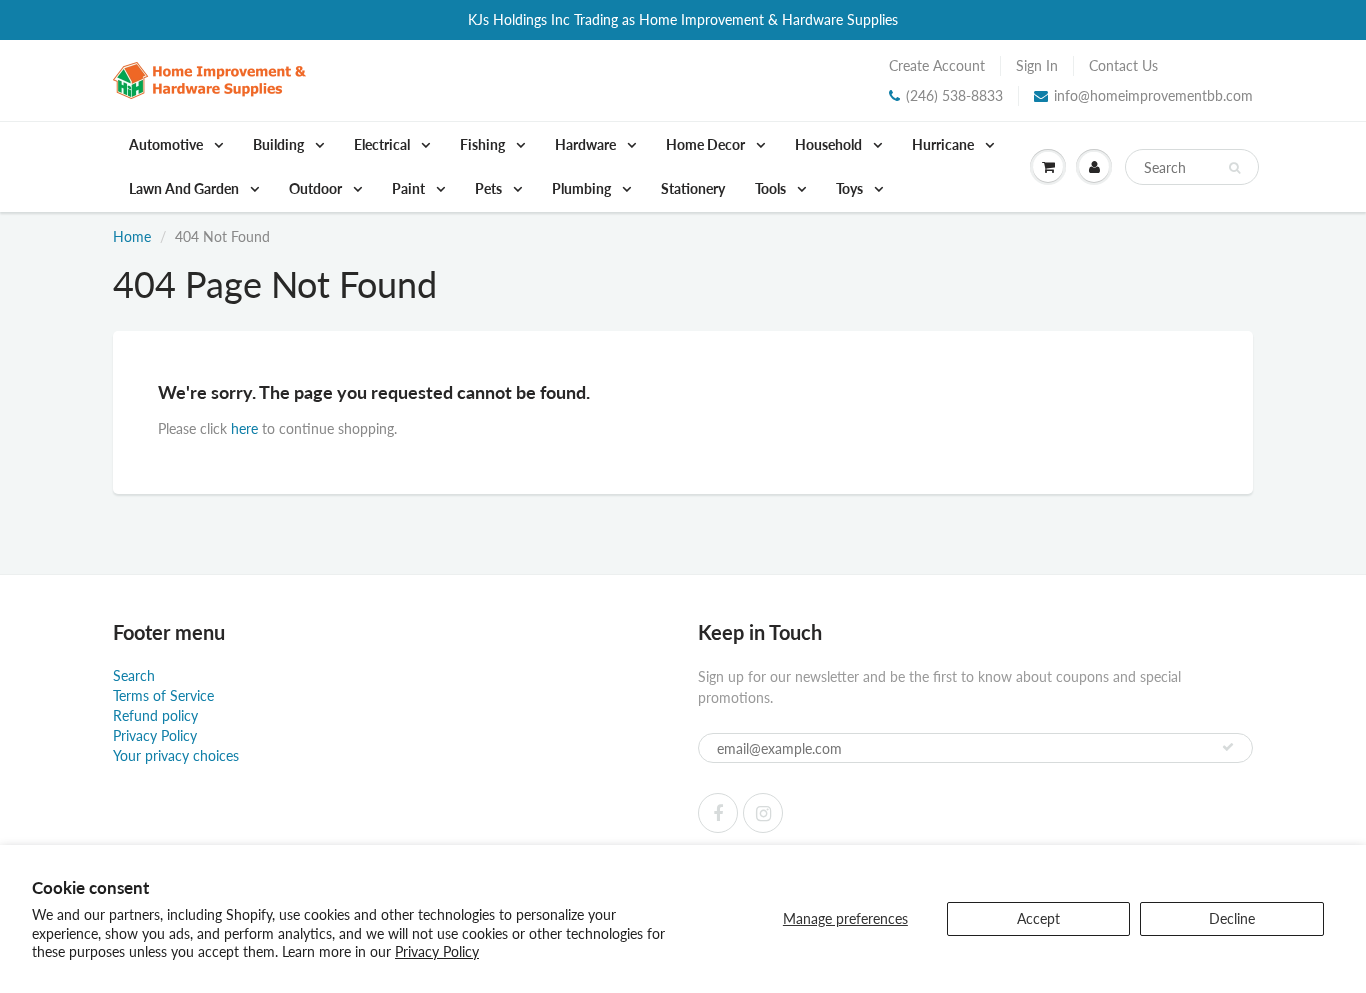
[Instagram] (763, 813)
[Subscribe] (1228, 747)
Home (132, 236)
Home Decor (707, 144)
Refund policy (155, 715)
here (244, 428)
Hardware (587, 144)
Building (280, 144)
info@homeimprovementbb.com (1153, 95)
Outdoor (317, 188)
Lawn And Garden (185, 188)
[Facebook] (718, 813)
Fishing (484, 144)
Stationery (693, 188)
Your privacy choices (176, 755)
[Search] (1234, 168)
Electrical (383, 144)
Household (830, 144)
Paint (410, 188)
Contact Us (1123, 65)
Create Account (937, 65)
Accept (1038, 918)
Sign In (1037, 65)
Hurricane (944, 144)
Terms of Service (163, 695)
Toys (851, 188)
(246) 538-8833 (954, 95)
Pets (490, 188)
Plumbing (583, 188)
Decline (1232, 918)
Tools (772, 188)
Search (134, 675)
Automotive (167, 144)
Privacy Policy (437, 951)
